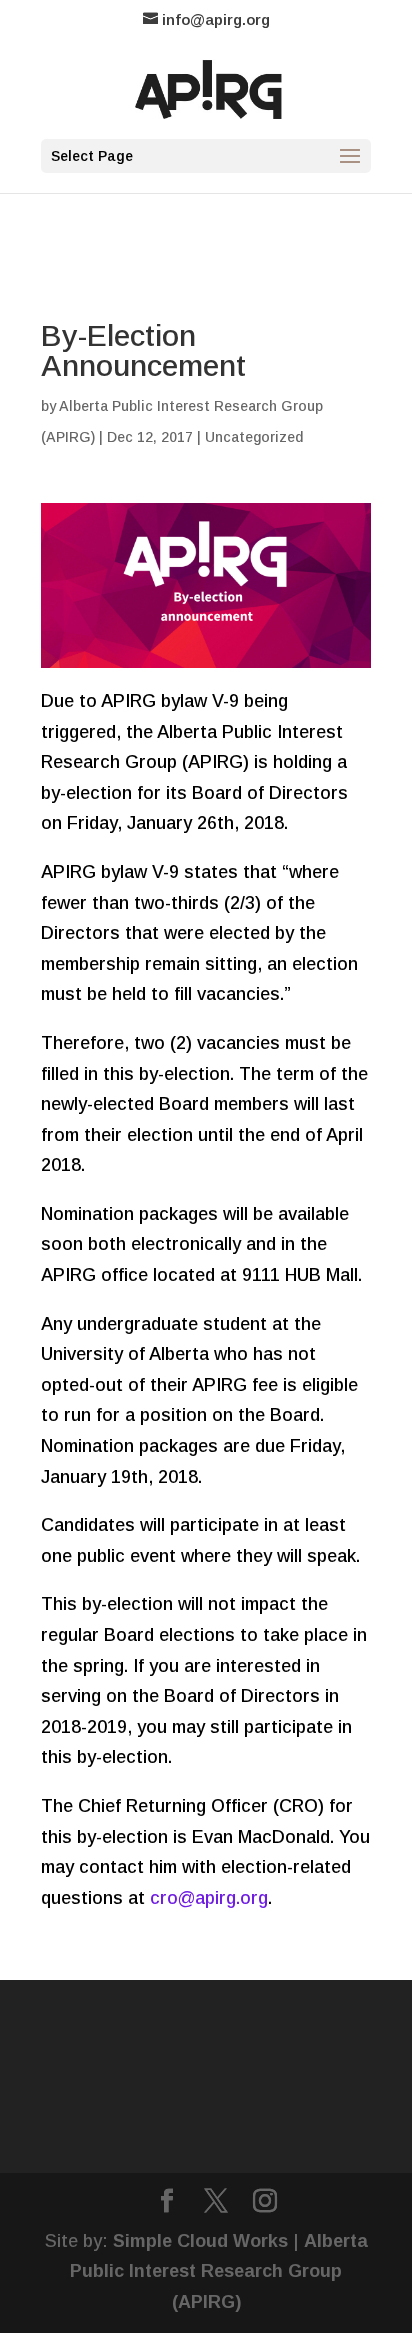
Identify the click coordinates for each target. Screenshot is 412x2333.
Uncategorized (254, 437)
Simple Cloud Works (200, 2241)
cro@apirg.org (209, 1898)
